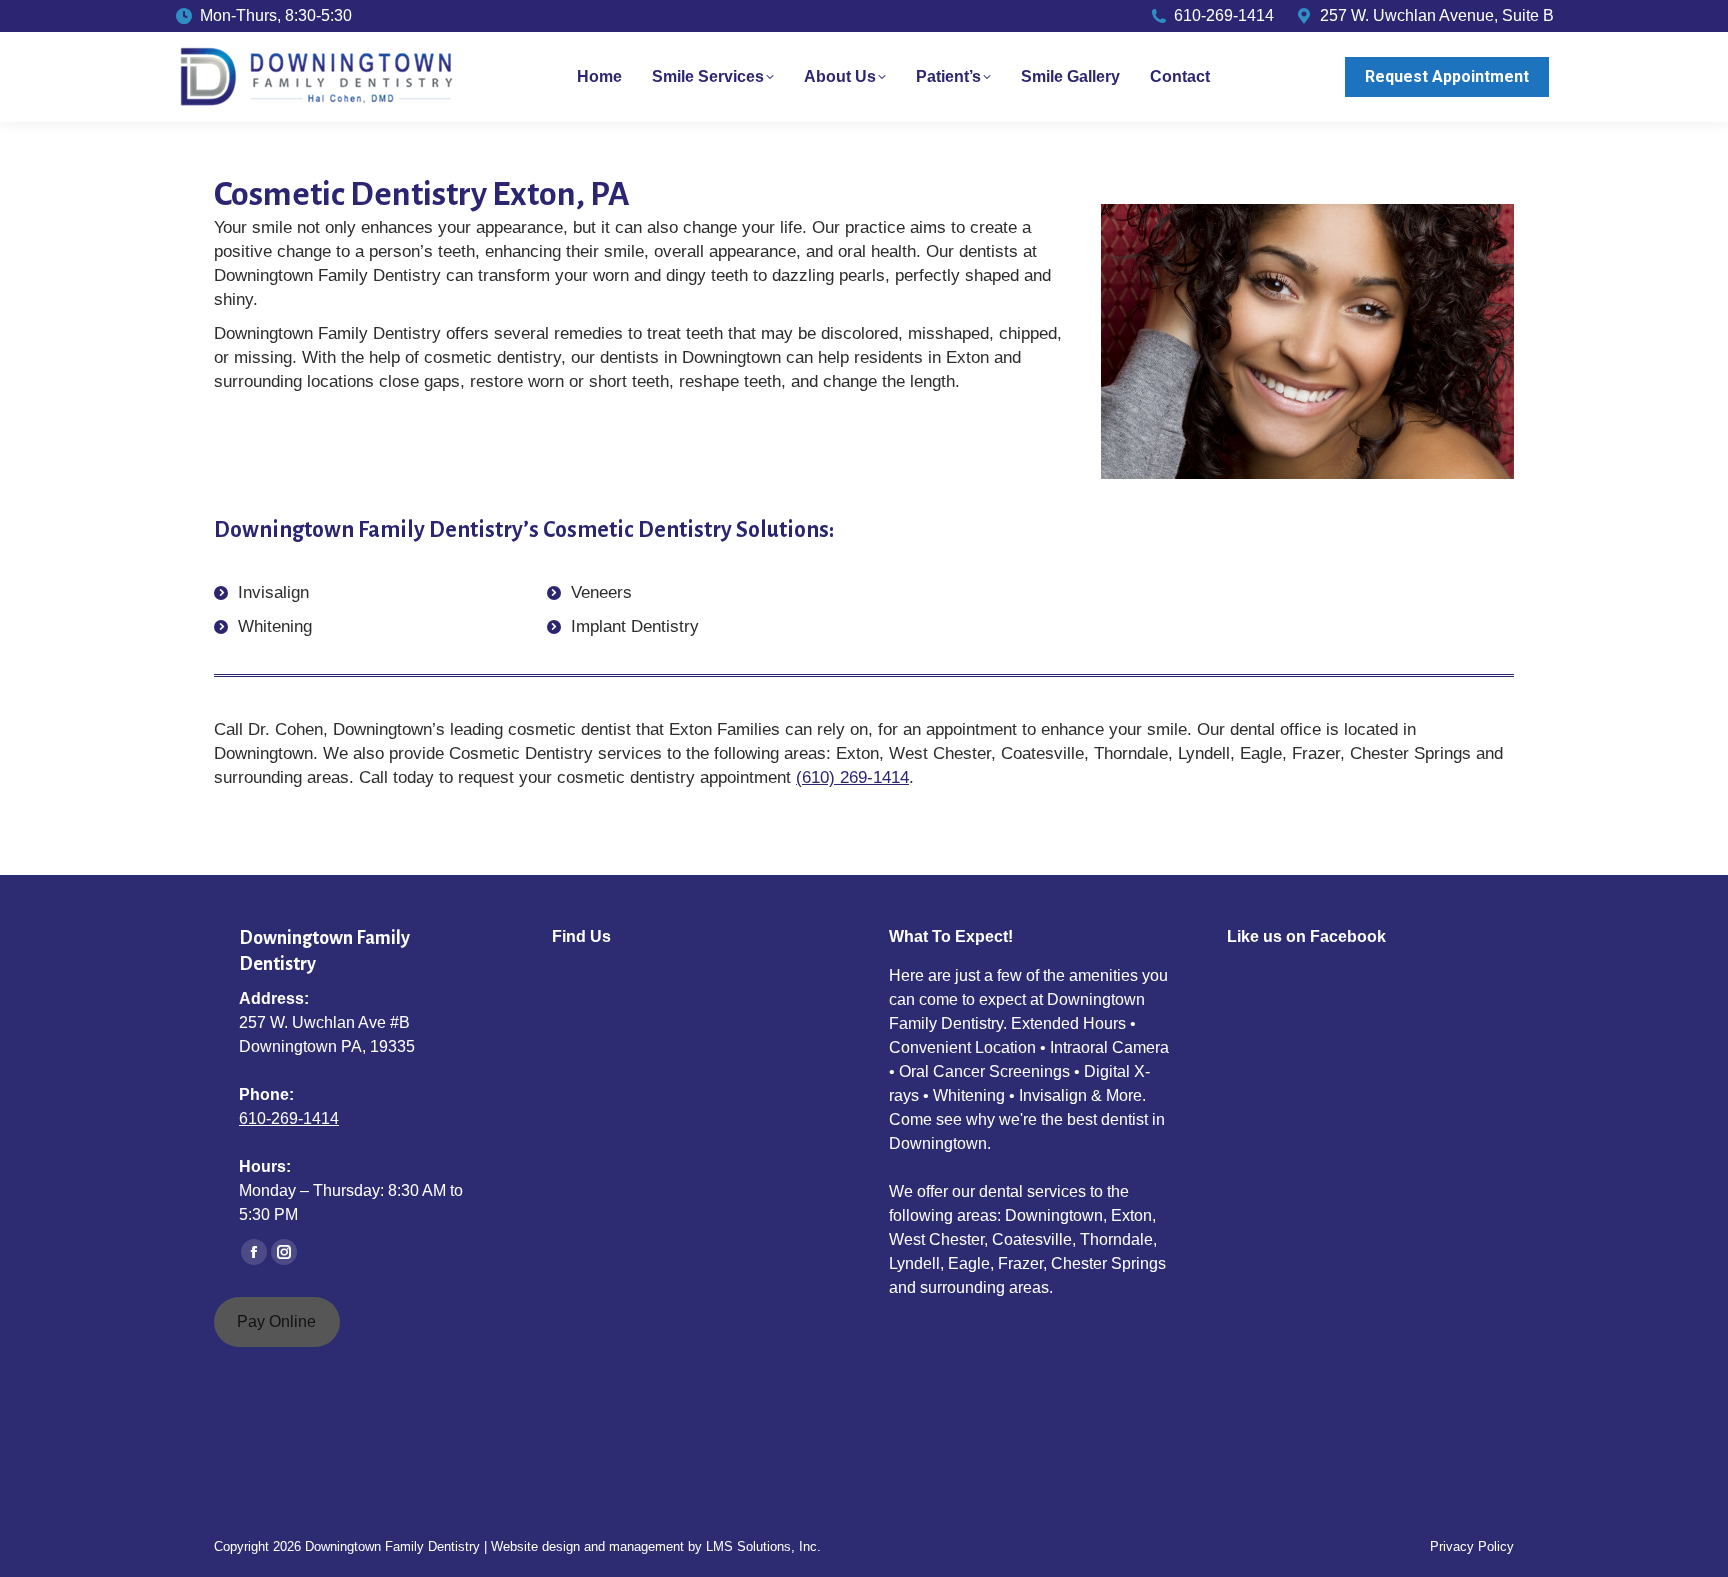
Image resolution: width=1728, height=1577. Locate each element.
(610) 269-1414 (852, 777)
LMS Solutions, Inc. (763, 1546)
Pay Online (276, 1321)
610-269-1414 (289, 1118)
